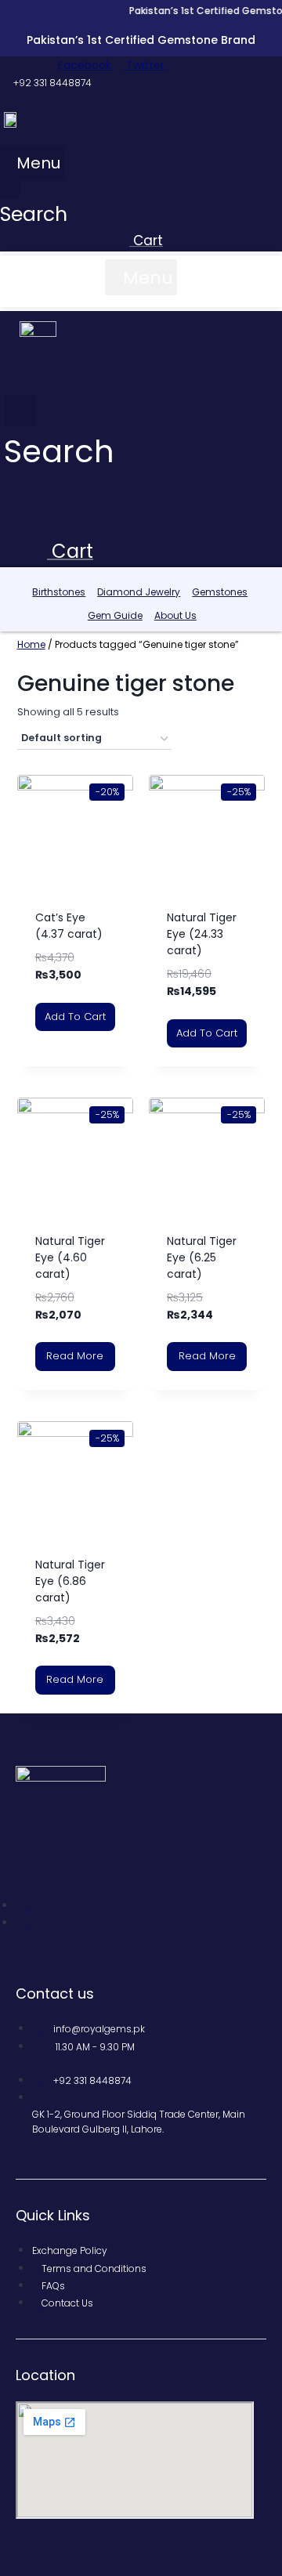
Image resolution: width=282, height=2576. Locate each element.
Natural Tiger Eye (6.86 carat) (70, 1581)
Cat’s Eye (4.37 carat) (69, 926)
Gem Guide (115, 615)
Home (31, 644)
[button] (32, 163)
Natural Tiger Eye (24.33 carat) (202, 934)
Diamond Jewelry (139, 592)
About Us (175, 615)
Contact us (55, 1994)
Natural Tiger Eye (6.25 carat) (202, 1257)
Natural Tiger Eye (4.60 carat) (70, 1257)
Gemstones (220, 592)
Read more (75, 1356)
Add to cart (75, 1017)
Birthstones (59, 592)
